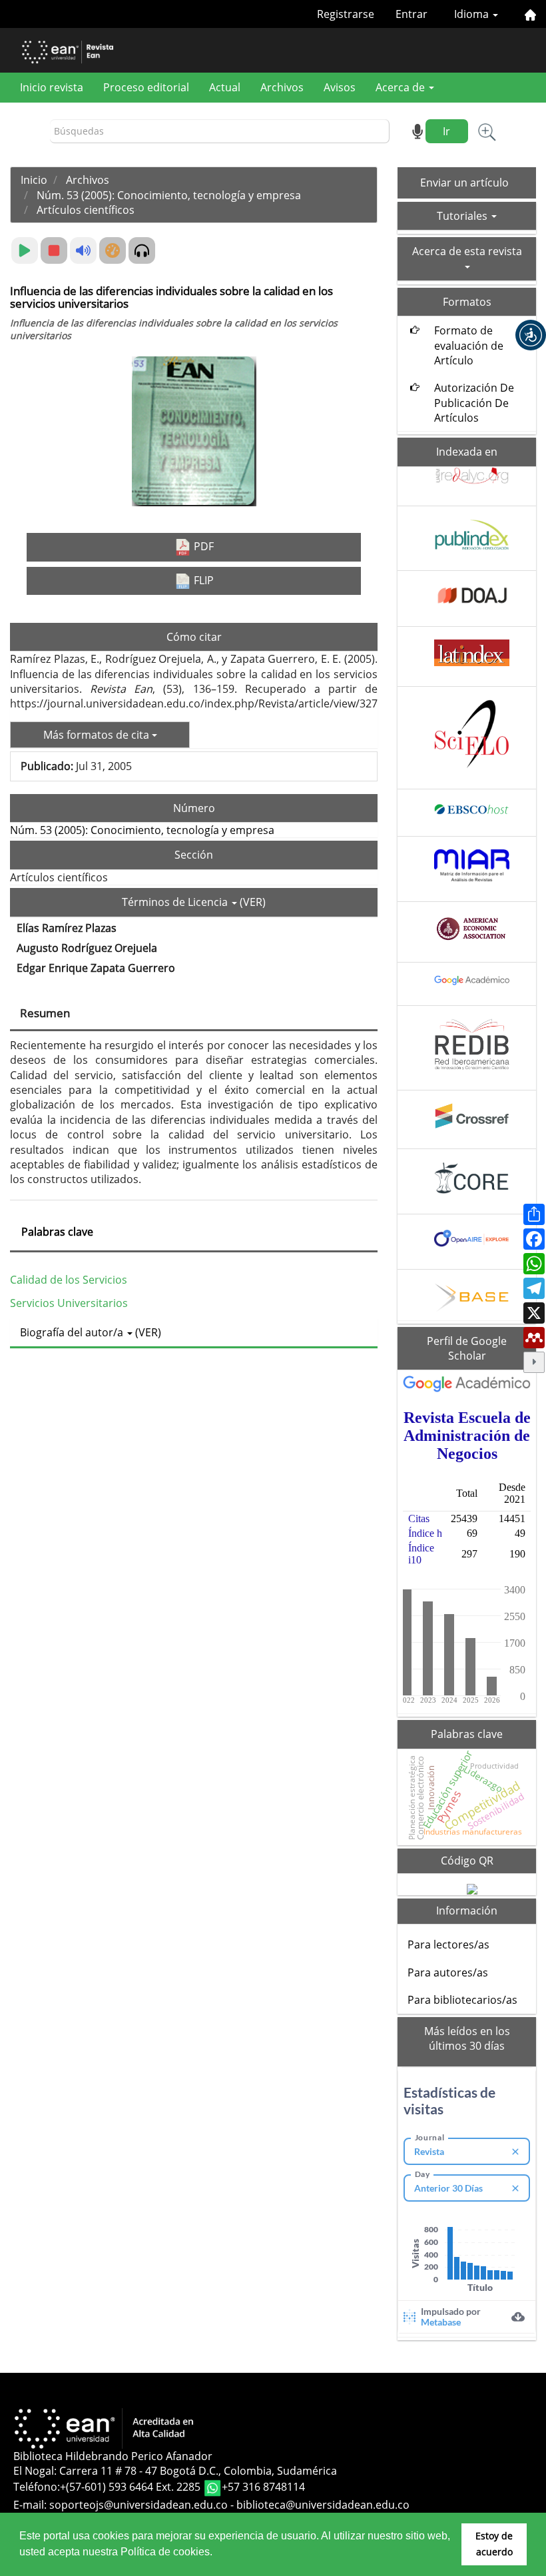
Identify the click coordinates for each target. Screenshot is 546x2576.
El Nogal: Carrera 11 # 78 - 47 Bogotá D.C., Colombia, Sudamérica (175, 2471)
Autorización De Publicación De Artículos (474, 403)
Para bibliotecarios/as (462, 2000)
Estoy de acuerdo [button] (494, 2544)
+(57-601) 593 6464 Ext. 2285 (132, 2487)
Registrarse (346, 14)
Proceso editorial (146, 87)
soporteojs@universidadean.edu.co (138, 2505)
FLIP (202, 580)
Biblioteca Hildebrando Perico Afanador (113, 2456)
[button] (531, 335)
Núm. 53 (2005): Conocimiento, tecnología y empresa (169, 195)
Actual (225, 87)
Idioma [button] (473, 14)
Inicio (34, 180)
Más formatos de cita (98, 735)
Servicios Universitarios (69, 1303)
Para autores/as (448, 1972)
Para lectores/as (448, 1944)
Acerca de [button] (402, 87)
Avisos (340, 87)
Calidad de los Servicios (69, 1280)
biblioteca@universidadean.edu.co (323, 2505)
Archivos (282, 87)
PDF (202, 546)
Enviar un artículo (464, 183)
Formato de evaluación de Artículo (469, 345)
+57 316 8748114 (263, 2487)
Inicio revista (52, 87)
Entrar (411, 14)
